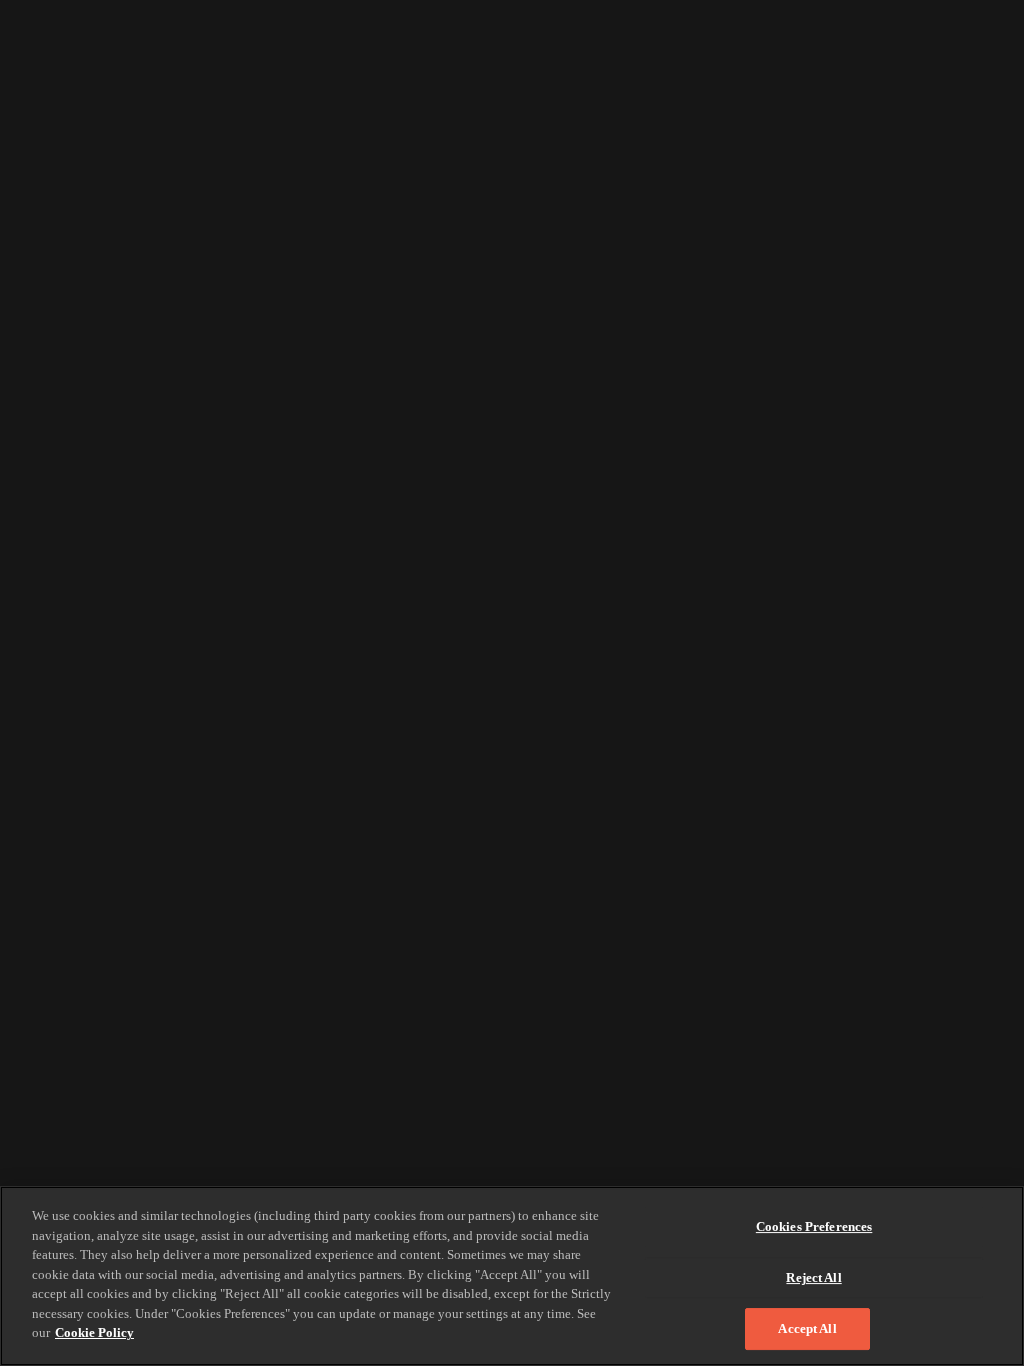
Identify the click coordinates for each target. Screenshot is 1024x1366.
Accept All (807, 1328)
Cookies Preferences (814, 1226)
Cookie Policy (94, 1332)
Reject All (813, 1277)
